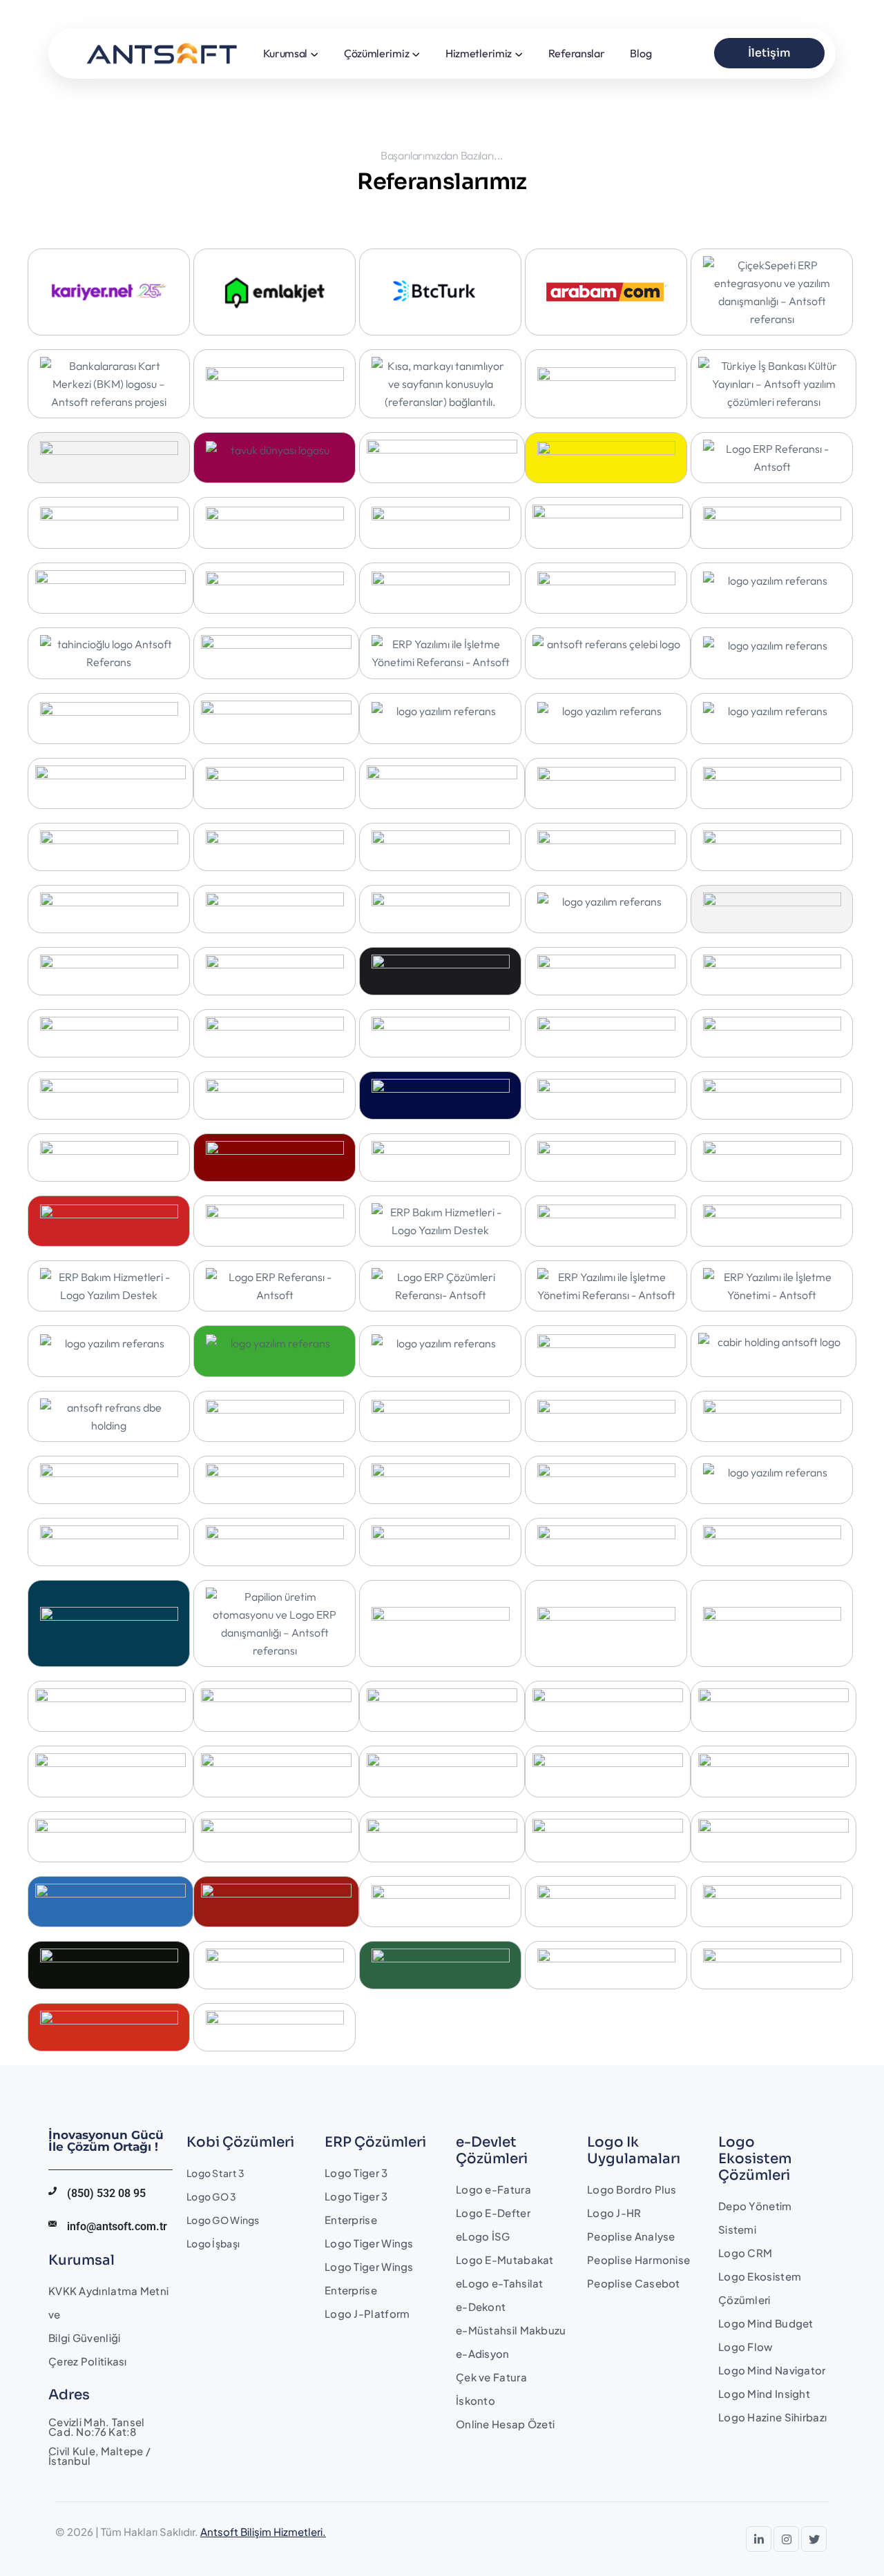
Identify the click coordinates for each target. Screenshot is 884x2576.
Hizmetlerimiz (479, 53)
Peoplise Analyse (631, 2236)
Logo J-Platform (367, 2313)
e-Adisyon (483, 2353)
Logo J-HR (614, 2213)
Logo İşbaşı (213, 2243)
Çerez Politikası (88, 2361)
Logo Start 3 (215, 2173)
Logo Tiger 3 (356, 2173)
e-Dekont (481, 2306)
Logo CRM (745, 2253)
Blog (641, 53)
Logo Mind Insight (764, 2393)
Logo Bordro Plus (632, 2189)
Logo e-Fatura (493, 2189)
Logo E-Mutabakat (505, 2260)
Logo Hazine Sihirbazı (772, 2417)
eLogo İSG (483, 2236)
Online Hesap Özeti (505, 2424)
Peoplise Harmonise (638, 2260)
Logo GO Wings (223, 2220)
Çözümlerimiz (376, 53)
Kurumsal (286, 53)
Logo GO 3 (212, 2196)
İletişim (769, 53)
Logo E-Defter (493, 2213)
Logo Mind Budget (766, 2323)
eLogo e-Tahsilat (500, 2283)
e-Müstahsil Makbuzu (511, 2330)
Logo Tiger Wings (369, 2243)
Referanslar (577, 53)
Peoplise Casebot (634, 2283)
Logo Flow (746, 2346)
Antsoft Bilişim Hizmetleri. (263, 2531)
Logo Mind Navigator (772, 2370)
